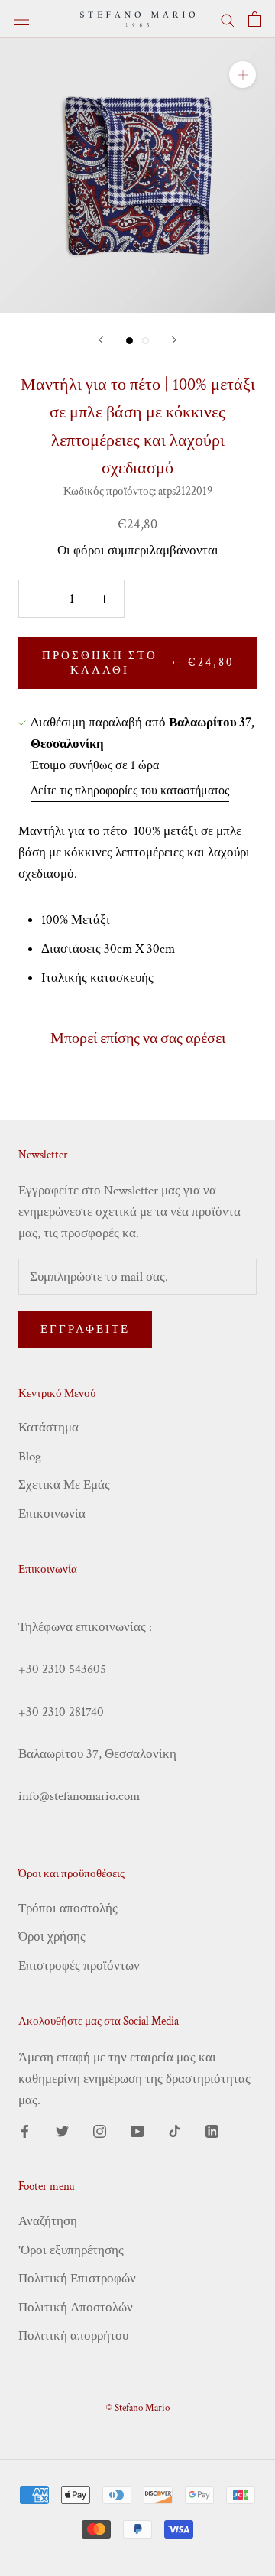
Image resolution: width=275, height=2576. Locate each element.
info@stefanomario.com (79, 1796)
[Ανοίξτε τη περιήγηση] (21, 19)
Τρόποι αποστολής (68, 1908)
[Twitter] (62, 2130)
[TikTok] (175, 2130)
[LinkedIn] (212, 2130)
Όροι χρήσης (52, 1937)
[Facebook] (25, 2130)
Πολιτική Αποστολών (76, 2308)
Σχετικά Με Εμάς (64, 1485)
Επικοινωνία (52, 1514)
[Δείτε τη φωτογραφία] (129, 341)
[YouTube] (137, 2130)
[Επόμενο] (174, 340)
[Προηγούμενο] (101, 340)
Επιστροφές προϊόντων (79, 1966)
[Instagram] (100, 2130)
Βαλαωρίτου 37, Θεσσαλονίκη (97, 1754)
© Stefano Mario (138, 2408)
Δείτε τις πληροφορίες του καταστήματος (130, 791)
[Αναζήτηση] (228, 19)
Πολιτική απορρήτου (73, 2336)
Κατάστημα (49, 1428)
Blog (30, 1457)
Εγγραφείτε (85, 1329)
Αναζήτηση (48, 2221)
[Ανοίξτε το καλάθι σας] (255, 19)
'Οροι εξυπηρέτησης (71, 2250)
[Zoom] (243, 75)
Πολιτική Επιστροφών (77, 2279)
